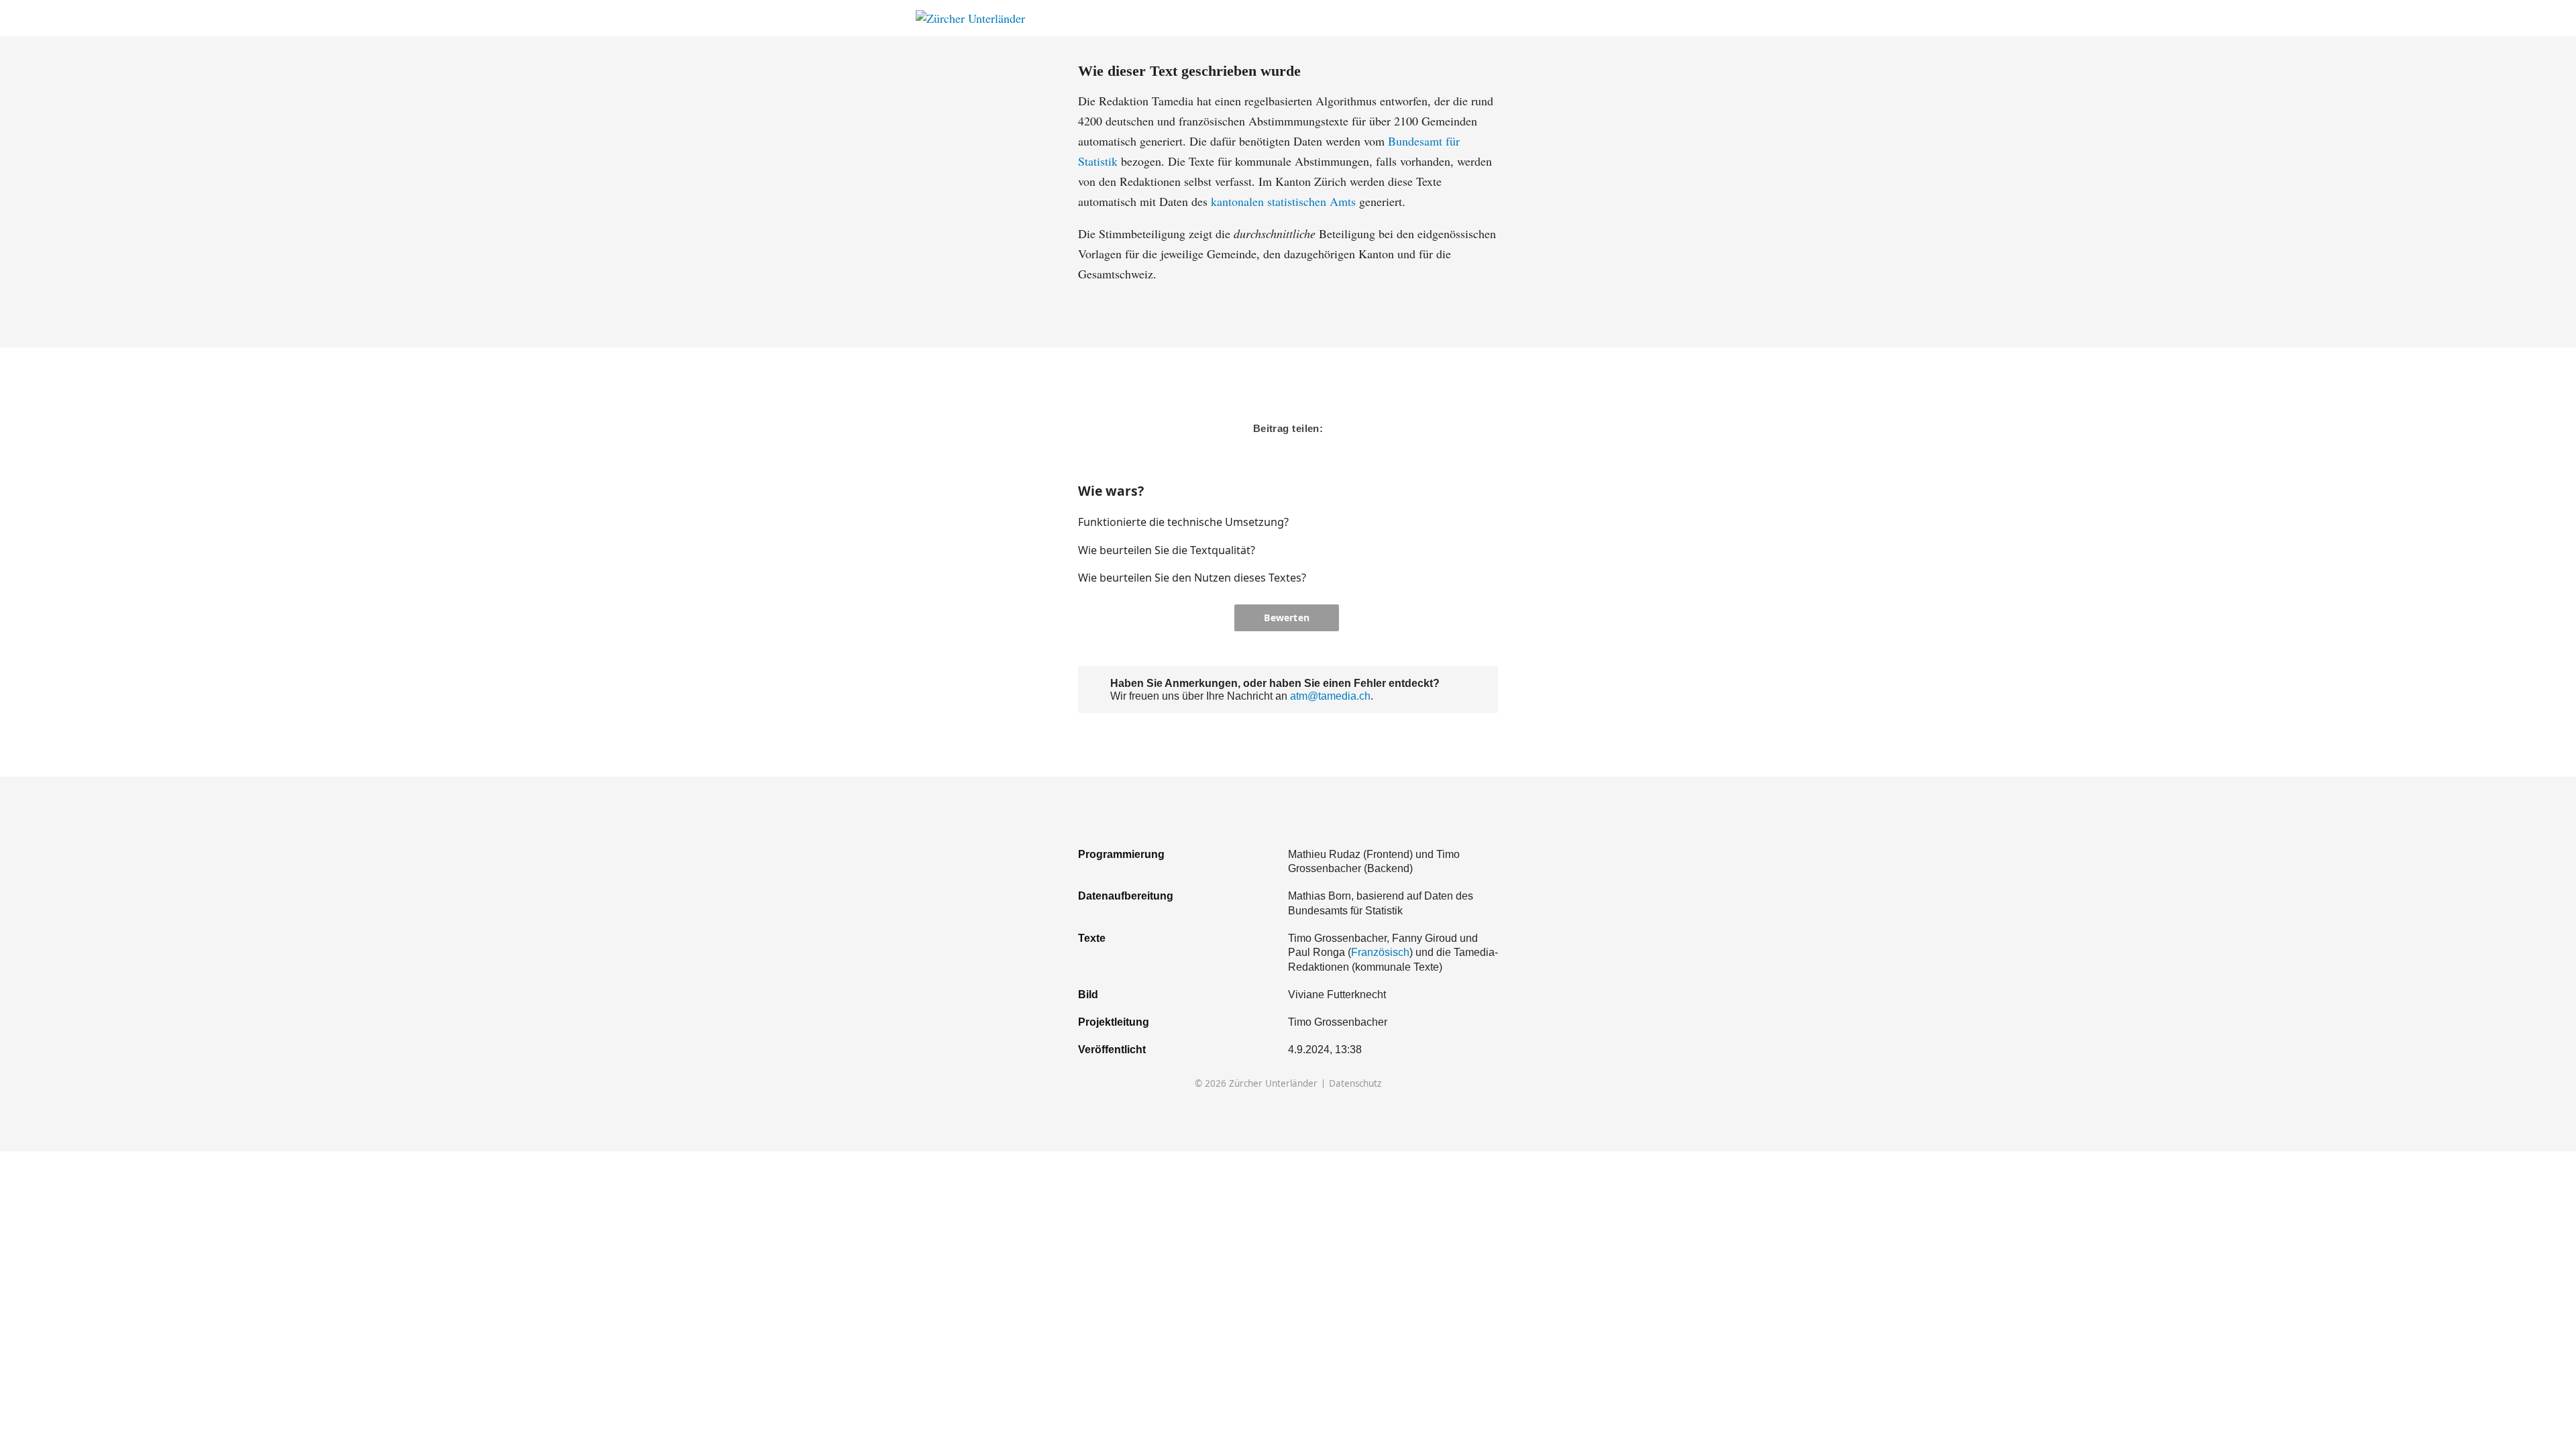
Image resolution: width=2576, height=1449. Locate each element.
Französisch (1380, 952)
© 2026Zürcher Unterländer (1256, 1084)
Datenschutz (1355, 1084)
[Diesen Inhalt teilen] (1654, 18)
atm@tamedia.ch (1330, 696)
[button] (1445, 522)
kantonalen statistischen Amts (1283, 201)
